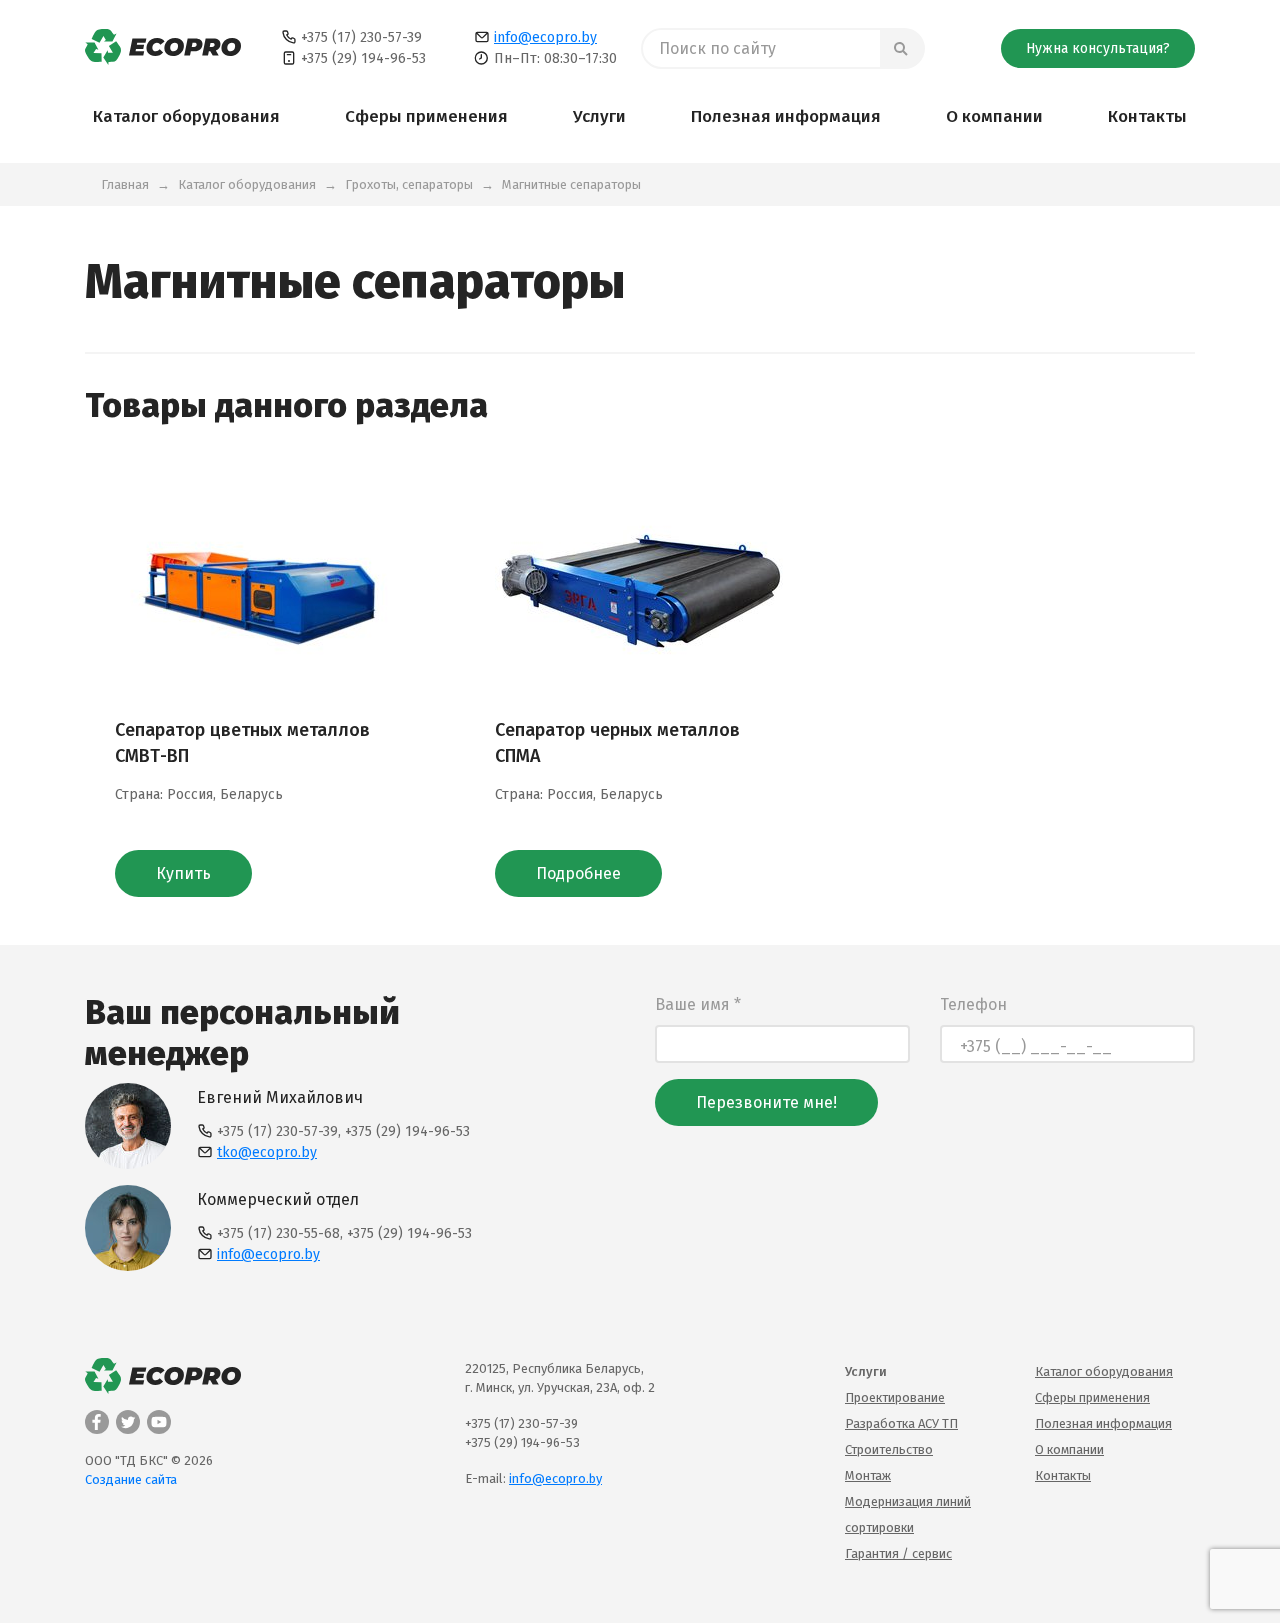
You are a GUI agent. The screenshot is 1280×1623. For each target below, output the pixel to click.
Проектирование (895, 1397)
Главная (125, 184)
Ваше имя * (698, 1004)
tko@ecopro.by (267, 1152)
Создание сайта (131, 1479)
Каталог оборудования (186, 116)
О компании (994, 116)
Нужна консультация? (1098, 48)
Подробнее (578, 873)
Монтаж (868, 1475)
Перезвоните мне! (766, 1102)
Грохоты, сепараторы (409, 184)
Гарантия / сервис (898, 1553)
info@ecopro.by (545, 37)
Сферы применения (426, 116)
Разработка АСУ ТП (901, 1423)
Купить (183, 873)
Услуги (599, 116)
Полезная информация (786, 116)
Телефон (973, 1004)
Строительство (889, 1449)
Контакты (1147, 116)
